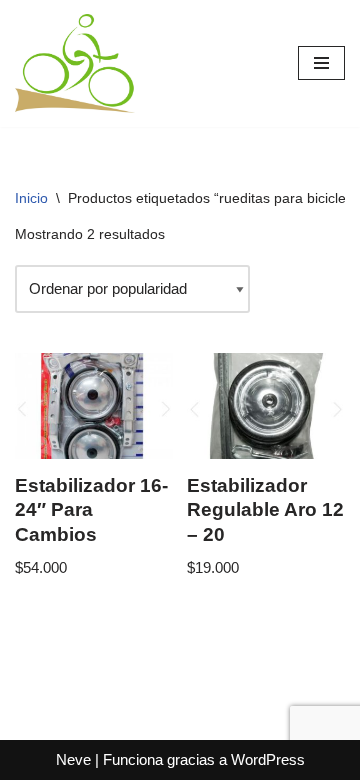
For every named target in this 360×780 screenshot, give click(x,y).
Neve (73, 759)
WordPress (268, 759)
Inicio (31, 198)
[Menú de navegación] (321, 63)
